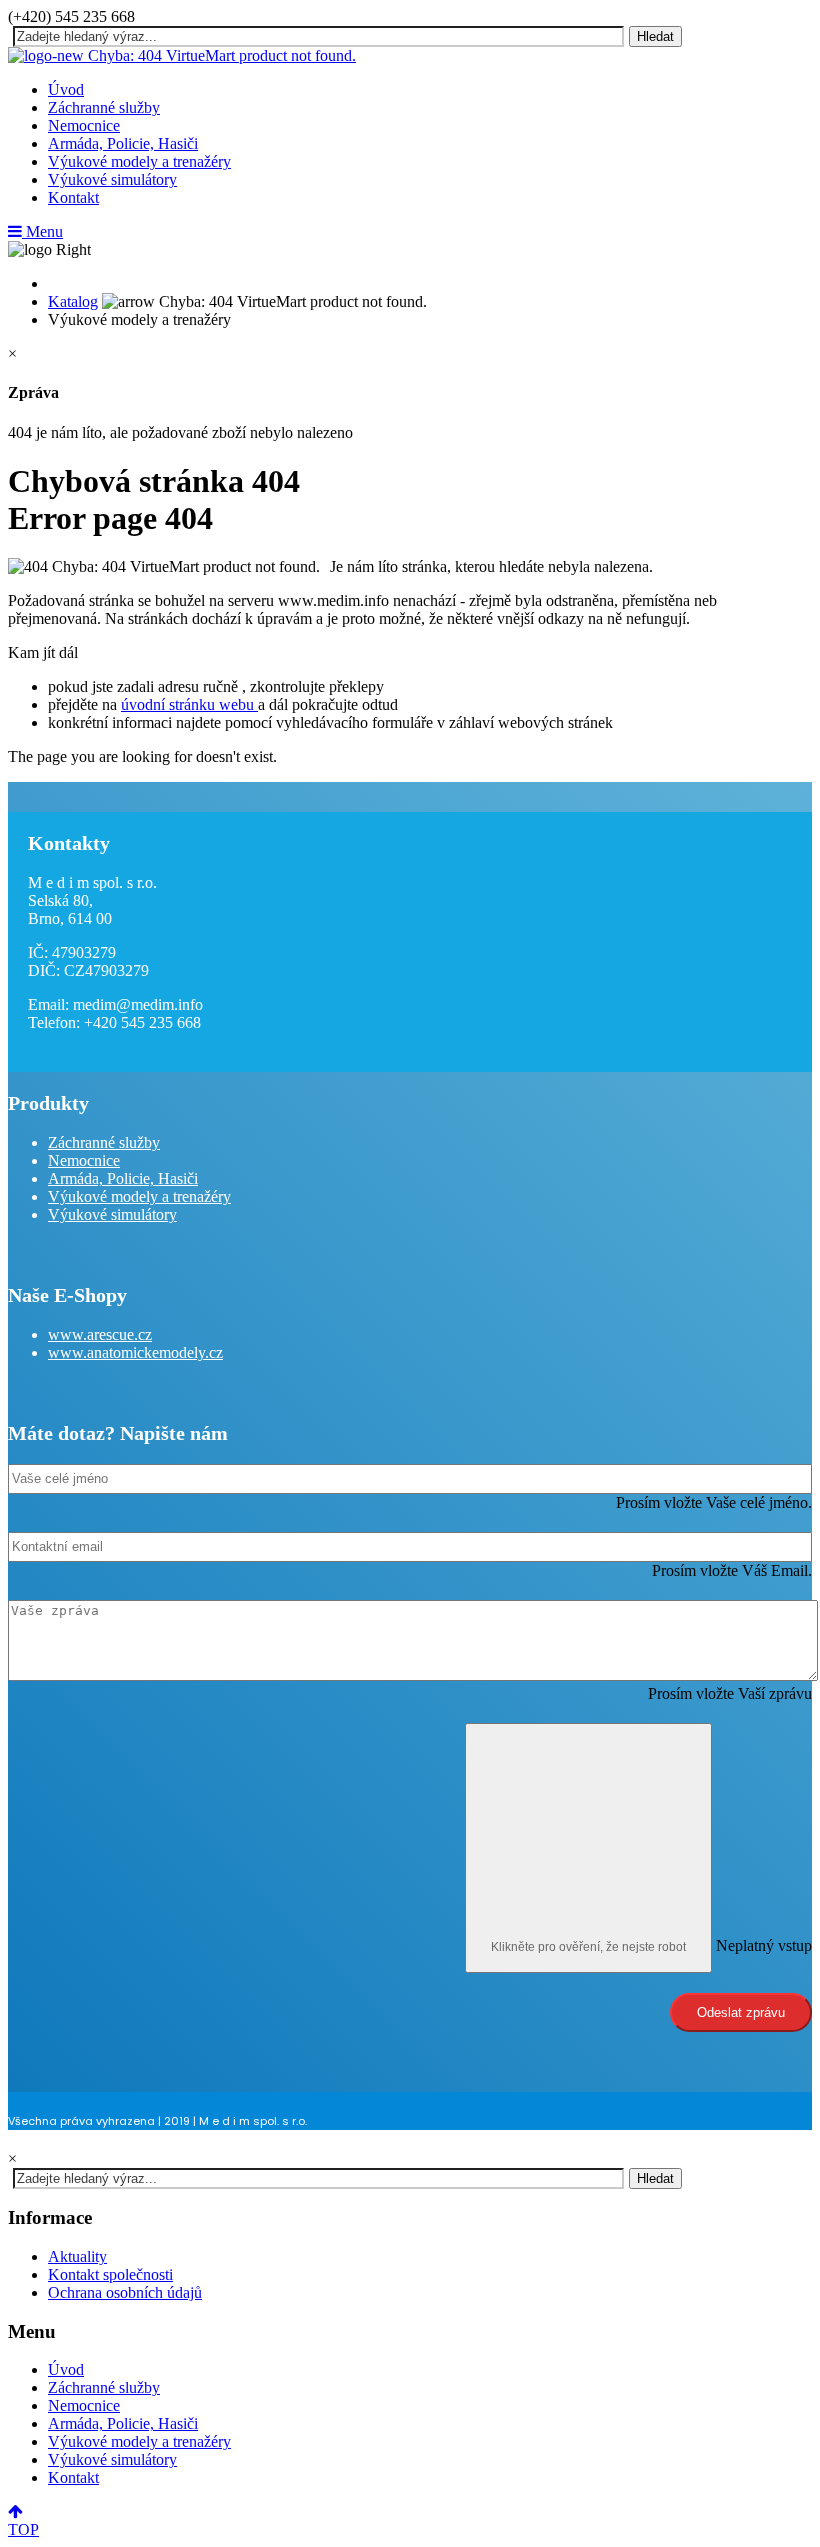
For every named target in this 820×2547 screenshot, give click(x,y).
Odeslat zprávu (741, 2012)
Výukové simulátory (112, 179)
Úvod (66, 89)
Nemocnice (84, 125)
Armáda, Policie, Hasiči (123, 143)
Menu (42, 231)
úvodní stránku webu (189, 704)
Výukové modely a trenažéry (139, 161)
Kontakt (73, 197)
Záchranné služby (104, 107)
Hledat (655, 36)
